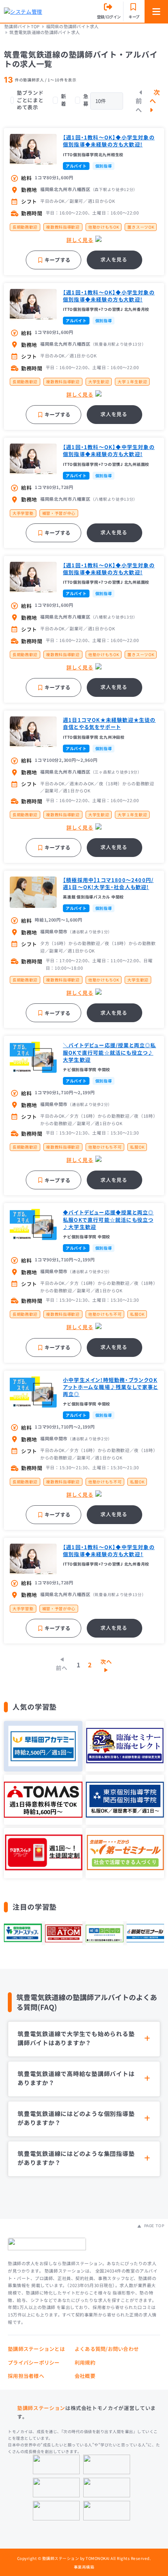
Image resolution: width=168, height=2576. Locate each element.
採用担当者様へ (26, 2376)
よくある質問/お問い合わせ (107, 2349)
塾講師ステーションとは (36, 2349)
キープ (134, 17)
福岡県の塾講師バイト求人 (72, 26)
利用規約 (85, 2362)
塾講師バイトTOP (22, 26)
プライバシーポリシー (34, 2362)
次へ (155, 96)
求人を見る (114, 259)
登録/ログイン (109, 17)
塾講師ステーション (41, 2408)
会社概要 (85, 2376)
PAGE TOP (153, 2226)
